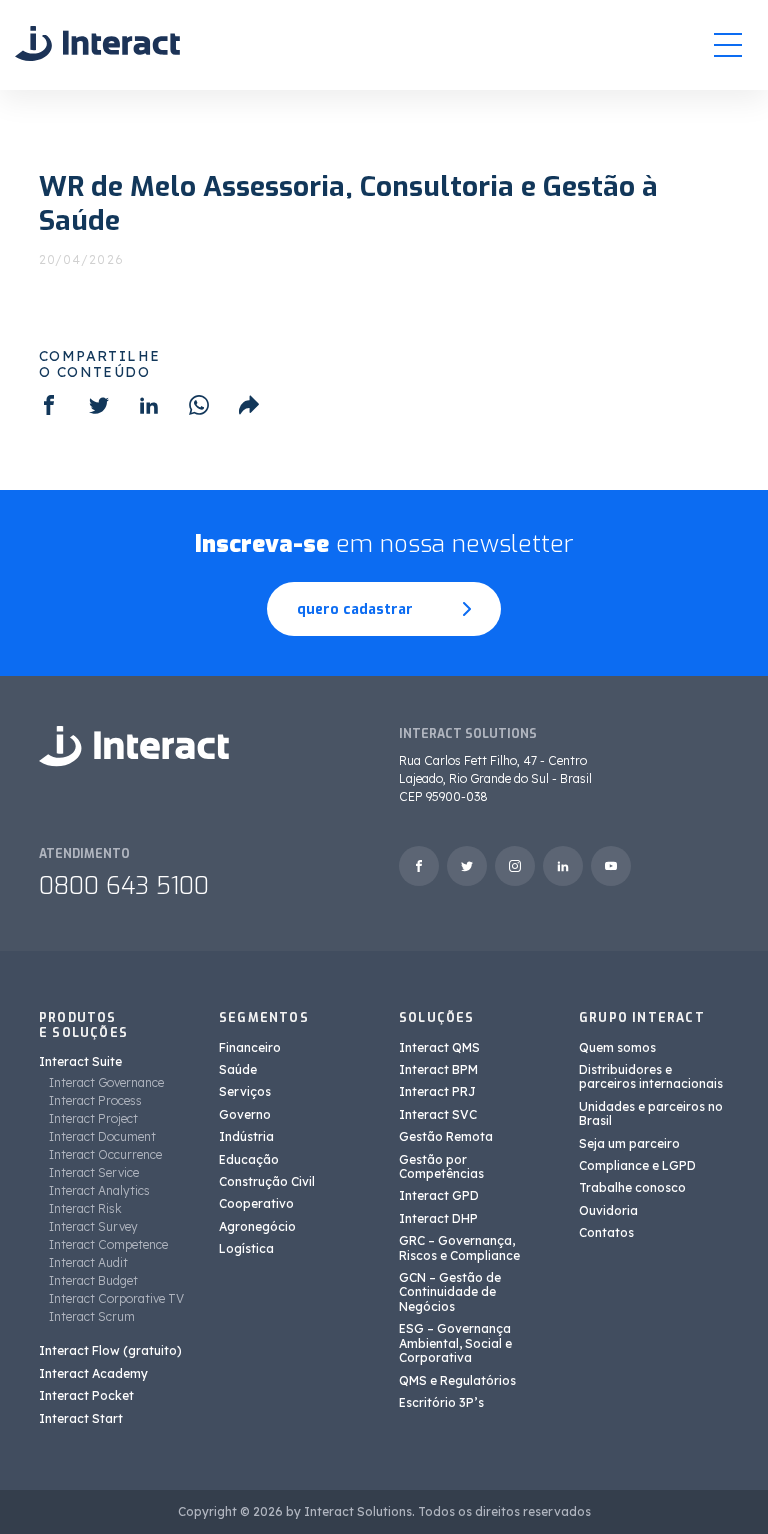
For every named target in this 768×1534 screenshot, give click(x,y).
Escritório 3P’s (441, 1402)
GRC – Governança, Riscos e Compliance (459, 1247)
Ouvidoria (608, 1210)
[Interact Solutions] (97, 44)
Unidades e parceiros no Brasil (651, 1113)
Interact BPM (438, 1069)
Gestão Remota (446, 1136)
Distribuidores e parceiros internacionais (651, 1076)
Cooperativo (256, 1203)
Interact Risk (85, 1208)
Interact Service (94, 1172)
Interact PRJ (437, 1091)
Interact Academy (93, 1373)
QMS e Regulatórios (457, 1380)
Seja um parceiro (629, 1143)
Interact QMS (439, 1047)
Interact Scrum (92, 1316)
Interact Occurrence (105, 1154)
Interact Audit (88, 1262)
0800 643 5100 (124, 886)
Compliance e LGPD (637, 1165)
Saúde (238, 1069)
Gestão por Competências (441, 1166)
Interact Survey (93, 1226)
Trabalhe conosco (632, 1187)
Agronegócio (257, 1226)
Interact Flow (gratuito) (110, 1350)
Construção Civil (267, 1181)
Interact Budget (93, 1280)
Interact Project (93, 1118)
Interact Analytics (99, 1190)
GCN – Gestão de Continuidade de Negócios (450, 1292)
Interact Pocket (86, 1395)
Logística (246, 1248)
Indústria (246, 1136)
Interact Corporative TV (116, 1298)
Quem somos (617, 1047)
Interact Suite (80, 1061)
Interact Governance (106, 1082)
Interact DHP (438, 1218)
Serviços (245, 1091)
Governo (245, 1114)
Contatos (606, 1232)
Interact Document (102, 1136)
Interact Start (81, 1418)
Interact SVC (438, 1114)
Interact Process (95, 1100)
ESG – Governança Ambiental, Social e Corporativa (455, 1343)
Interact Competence (108, 1244)
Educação (249, 1159)
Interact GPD (439, 1195)
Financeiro (250, 1047)
